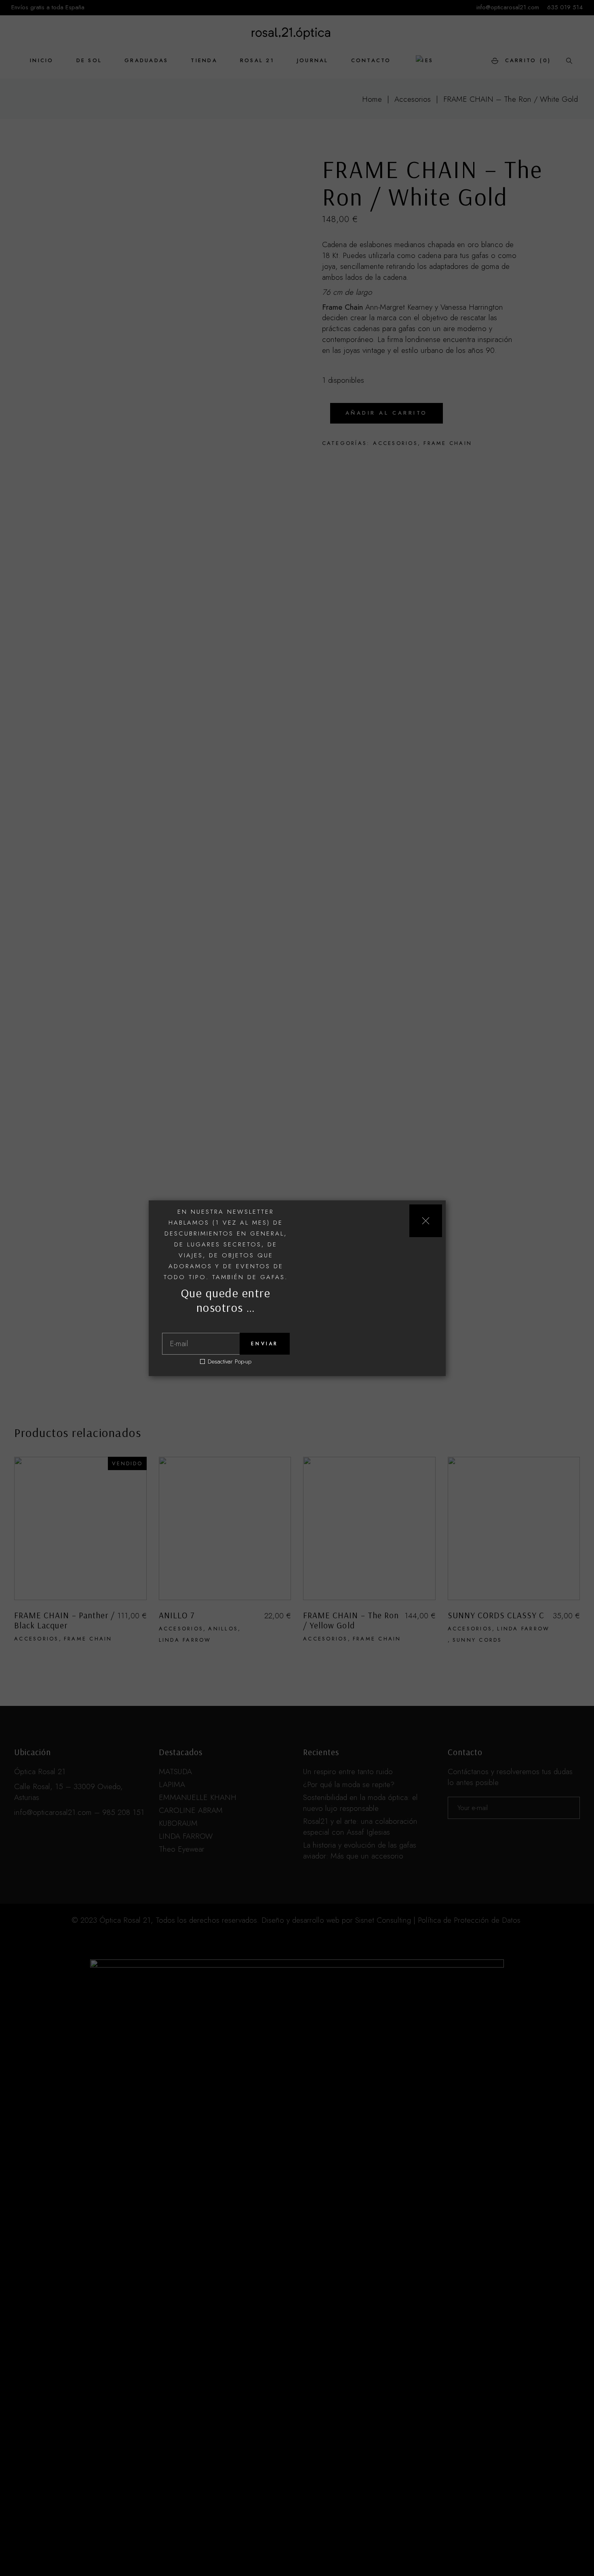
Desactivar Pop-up (230, 1362)
